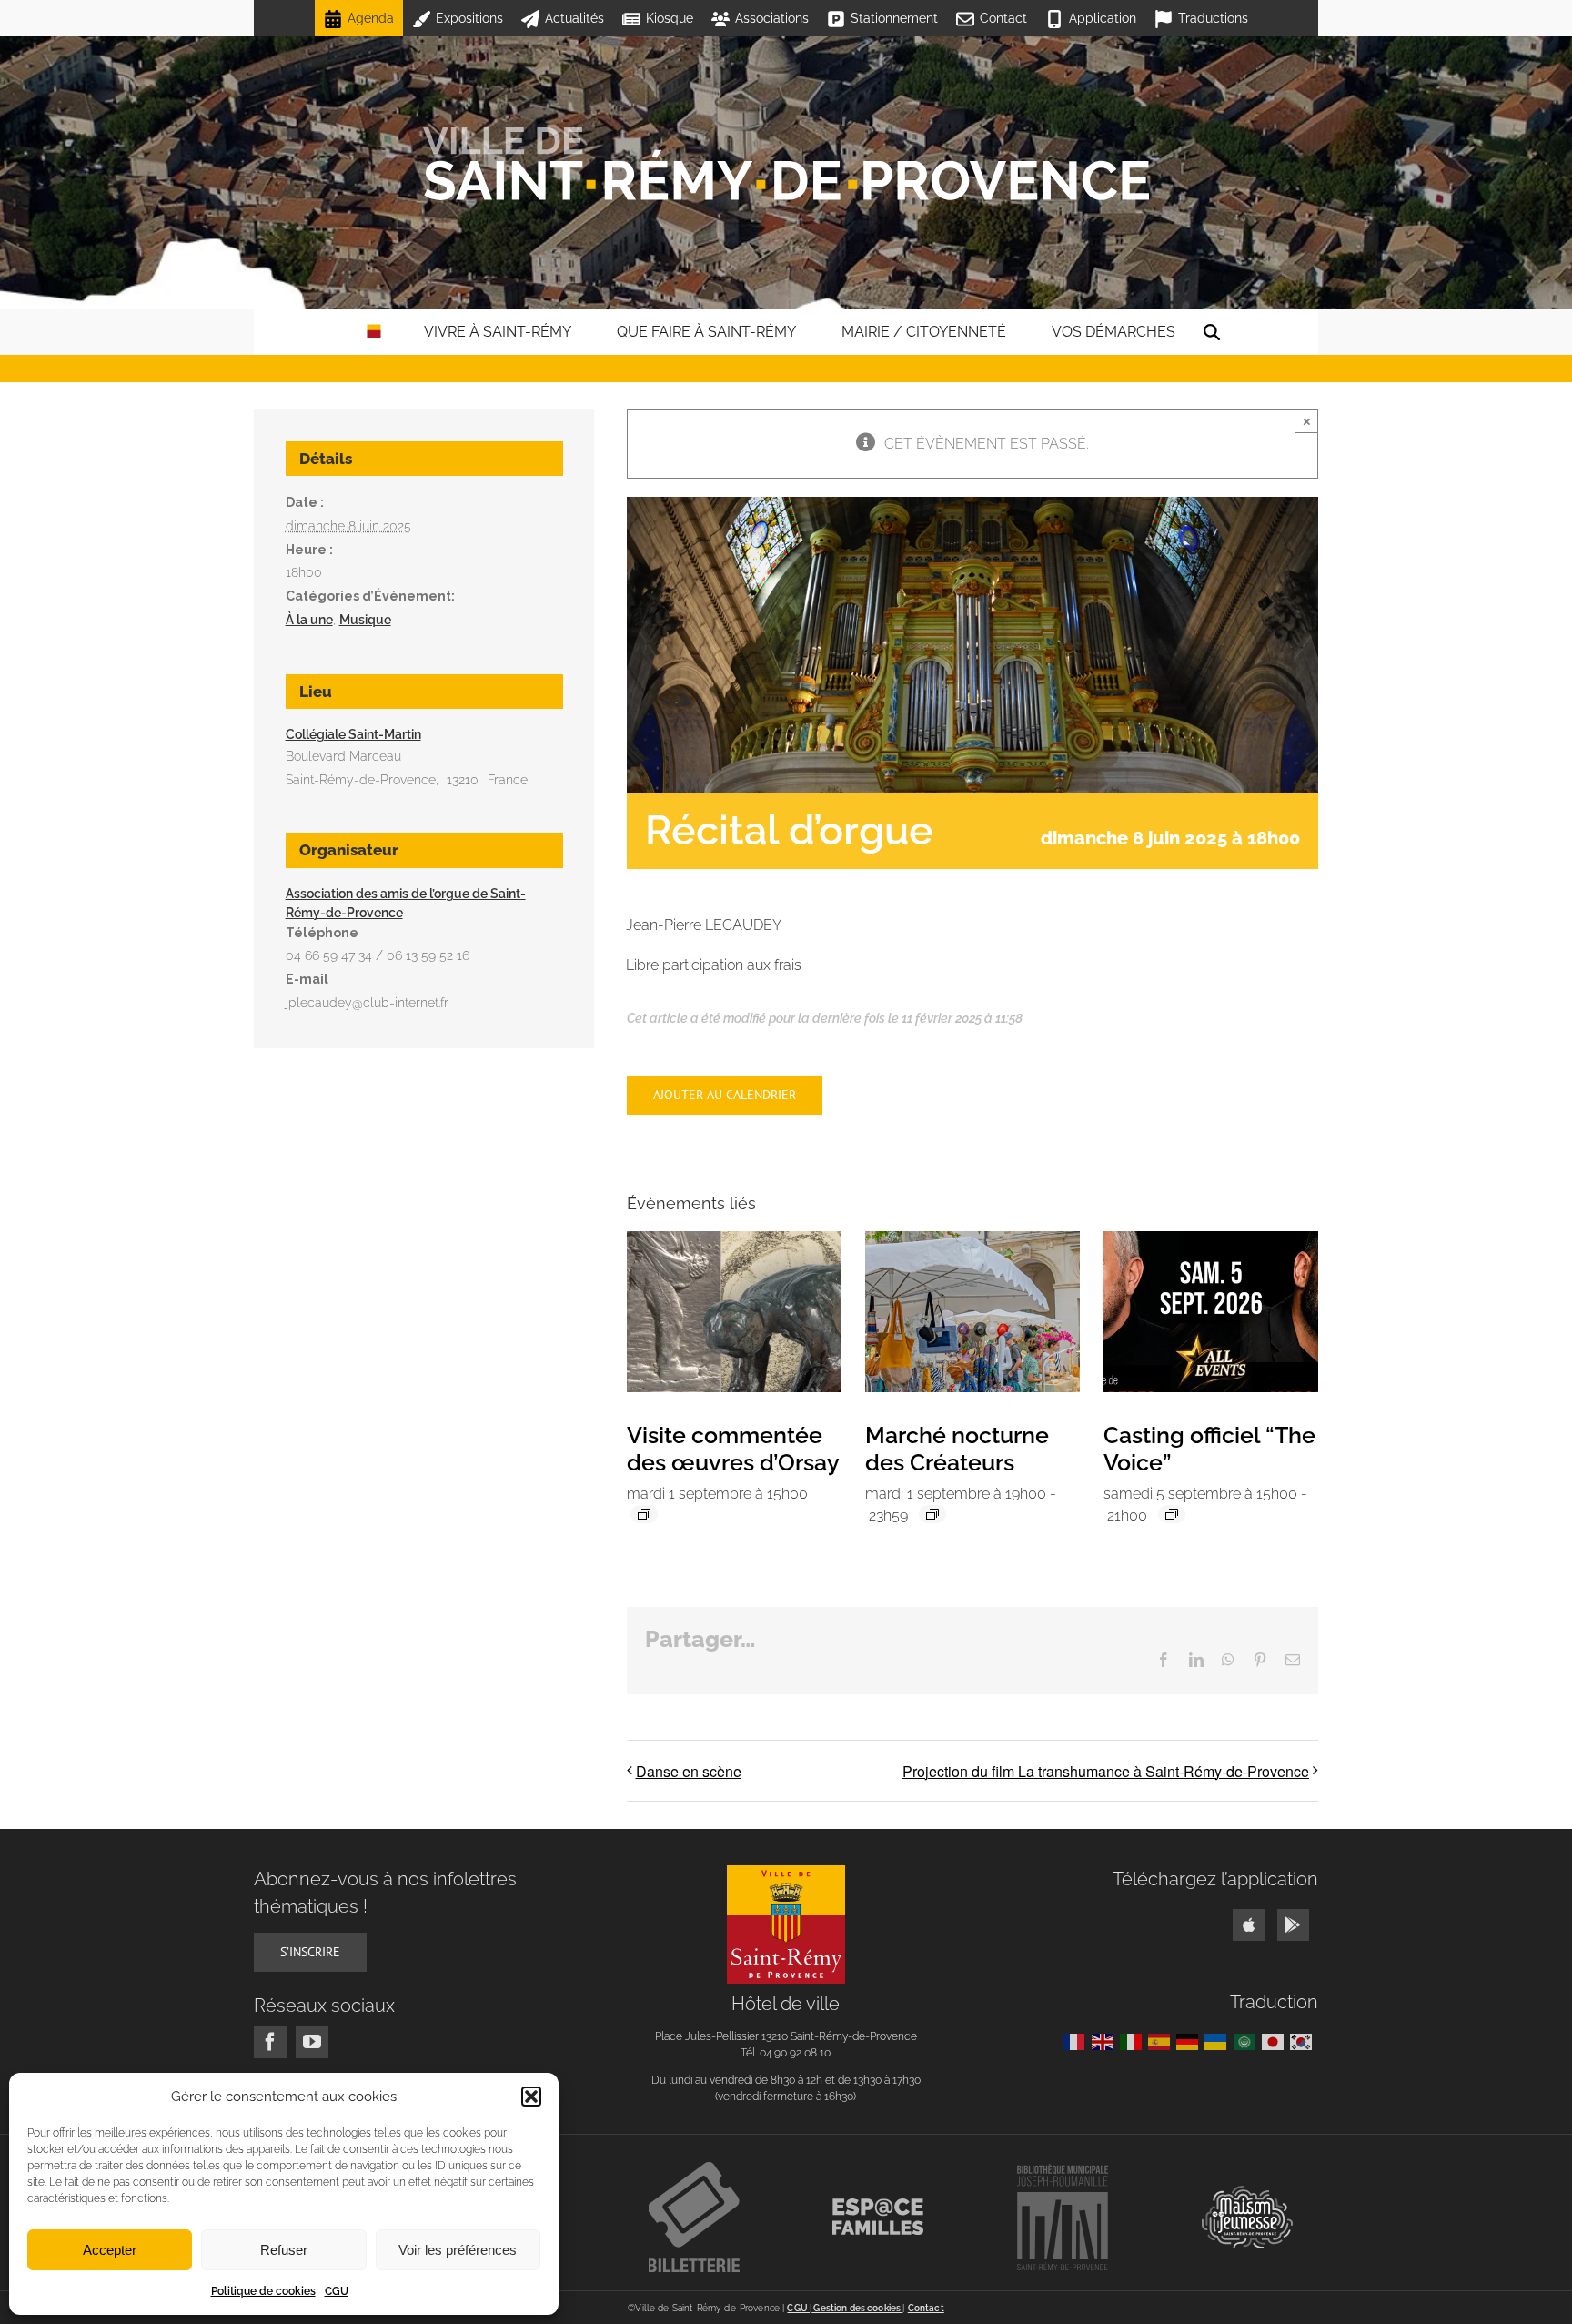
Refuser (284, 2250)
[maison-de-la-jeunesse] (1247, 2193)
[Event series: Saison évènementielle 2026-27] (1172, 1514)
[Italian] (1134, 2041)
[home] (374, 332)
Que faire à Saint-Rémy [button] (706, 332)
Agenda (371, 18)
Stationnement (894, 18)
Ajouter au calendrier (725, 1095)
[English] (1106, 2041)
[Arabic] (1248, 2041)
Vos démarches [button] (1113, 332)
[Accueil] (786, 164)
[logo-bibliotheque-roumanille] (1063, 2171)
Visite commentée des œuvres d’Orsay (733, 1449)
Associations (772, 18)
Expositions (469, 18)
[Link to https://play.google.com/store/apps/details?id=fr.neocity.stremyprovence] (1293, 1925)
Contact (1003, 18)
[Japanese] (1276, 2041)
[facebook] (270, 2042)
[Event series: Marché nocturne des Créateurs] (932, 1514)
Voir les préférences (458, 2250)
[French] (1077, 2041)
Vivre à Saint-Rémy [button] (498, 332)
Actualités (574, 18)
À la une (309, 620)
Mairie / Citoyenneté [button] (924, 332)
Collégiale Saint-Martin (353, 734)
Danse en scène (689, 1771)
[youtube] (312, 2042)
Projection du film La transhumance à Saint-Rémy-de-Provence (1106, 1771)
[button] (531, 2097)
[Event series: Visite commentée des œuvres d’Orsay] (644, 1514)
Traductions (1213, 18)
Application (1103, 18)
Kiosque (670, 18)
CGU (337, 2291)
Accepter (110, 2250)
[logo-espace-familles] (878, 2205)
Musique (365, 620)
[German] (1190, 2041)
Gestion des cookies (857, 2308)
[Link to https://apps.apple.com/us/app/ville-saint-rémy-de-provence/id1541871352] (1249, 1925)
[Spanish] (1162, 2041)
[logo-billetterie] (694, 2169)
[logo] (786, 1872)
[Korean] (1304, 2041)
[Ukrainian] (1219, 2041)
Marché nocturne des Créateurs (957, 1449)
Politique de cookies (263, 2291)
